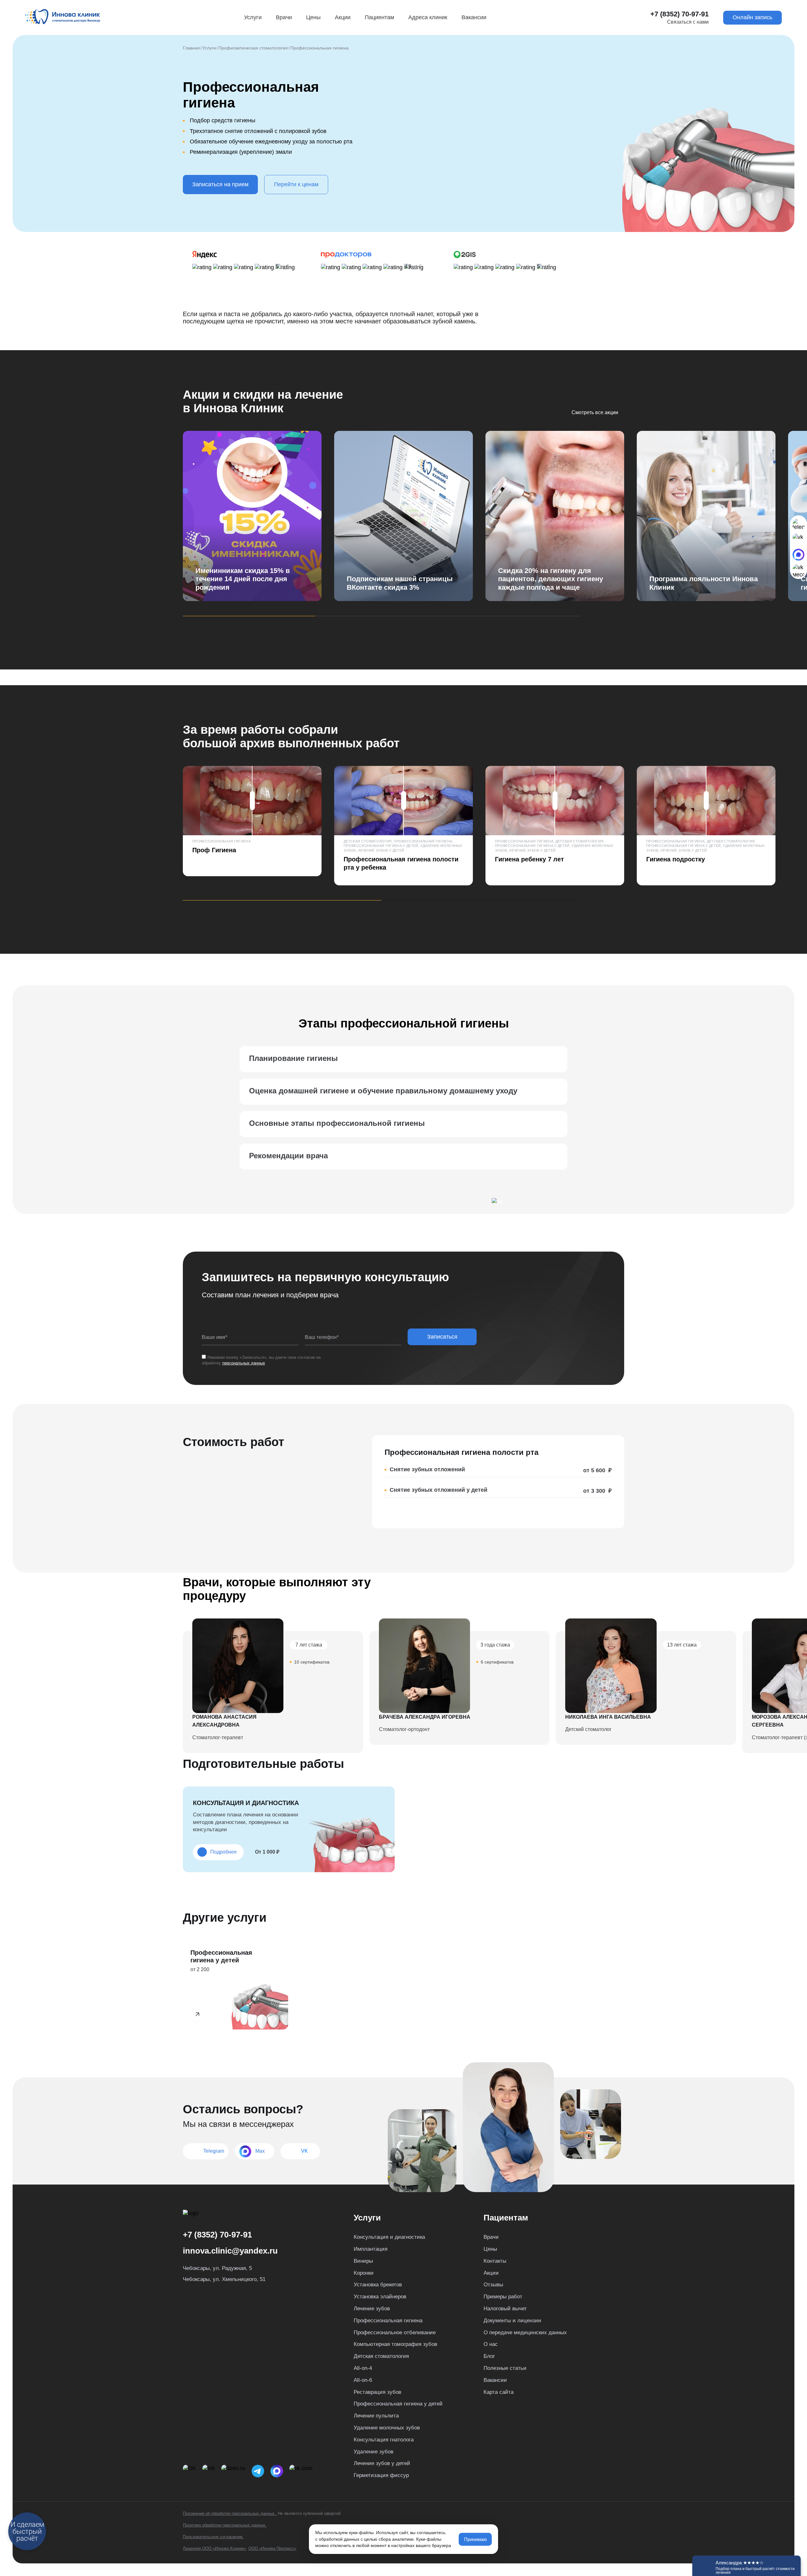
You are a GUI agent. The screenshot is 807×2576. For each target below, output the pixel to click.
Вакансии (474, 17)
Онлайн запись (752, 17)
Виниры (363, 2261)
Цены (313, 17)
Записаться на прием (220, 184)
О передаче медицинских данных (525, 2333)
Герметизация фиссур (381, 2475)
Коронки (364, 2273)
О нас (491, 2344)
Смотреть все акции (595, 413)
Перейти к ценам (296, 184)
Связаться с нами (688, 22)
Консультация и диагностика (389, 2237)
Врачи (284, 17)
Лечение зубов (372, 2309)
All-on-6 (363, 2380)
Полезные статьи (505, 2368)
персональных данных (244, 1363)
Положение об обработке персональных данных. (230, 2513)
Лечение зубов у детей (382, 2463)
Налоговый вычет (505, 2309)
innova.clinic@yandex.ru (230, 2251)
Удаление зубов (374, 2452)
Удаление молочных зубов (387, 2428)
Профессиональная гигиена (388, 2321)
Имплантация (371, 2249)
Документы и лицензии (512, 2321)
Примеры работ (503, 2297)
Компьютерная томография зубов (395, 2344)
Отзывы (493, 2285)
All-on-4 (363, 2368)
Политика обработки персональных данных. (225, 2525)
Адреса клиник (428, 17)
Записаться (442, 1337)
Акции (343, 17)
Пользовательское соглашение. (213, 2537)
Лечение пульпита (376, 2416)
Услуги (253, 17)
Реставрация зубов (377, 2392)
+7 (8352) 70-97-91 (679, 14)
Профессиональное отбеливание (395, 2333)
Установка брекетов (378, 2285)
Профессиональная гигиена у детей (398, 2404)
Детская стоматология (381, 2356)
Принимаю (475, 2539)
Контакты (495, 2261)
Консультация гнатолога (384, 2440)
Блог (489, 2356)
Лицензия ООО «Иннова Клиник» (214, 2548)
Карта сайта (499, 2392)
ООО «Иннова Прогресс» (272, 2548)
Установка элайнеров (380, 2297)
